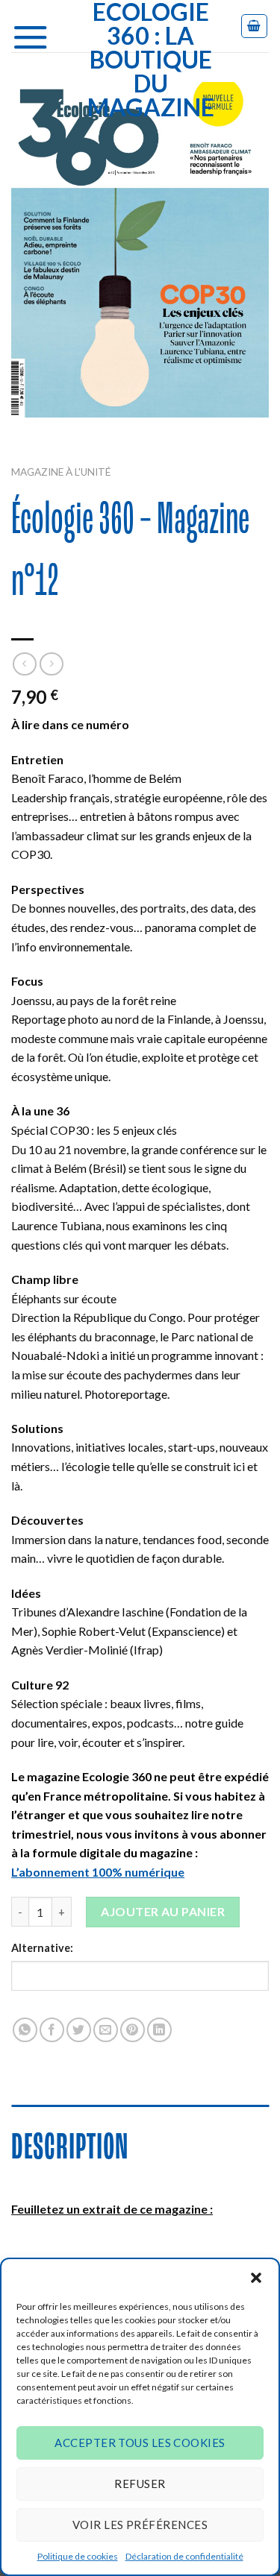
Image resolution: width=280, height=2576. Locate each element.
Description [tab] (70, 2149)
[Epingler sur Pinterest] (133, 2030)
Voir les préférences (140, 2525)
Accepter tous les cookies (140, 2443)
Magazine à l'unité (61, 472)
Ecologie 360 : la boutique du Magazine (151, 60)
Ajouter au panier (163, 1911)
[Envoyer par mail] (106, 2030)
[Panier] (255, 26)
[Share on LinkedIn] (159, 2030)
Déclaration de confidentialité (184, 2556)
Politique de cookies (78, 2556)
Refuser (140, 2484)
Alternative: (42, 1948)
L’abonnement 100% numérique (98, 1872)
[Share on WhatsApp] (25, 2030)
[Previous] (26, 432)
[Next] (67, 432)
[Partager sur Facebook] (52, 2030)
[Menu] (36, 34)
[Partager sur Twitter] (79, 2030)
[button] (256, 2278)
